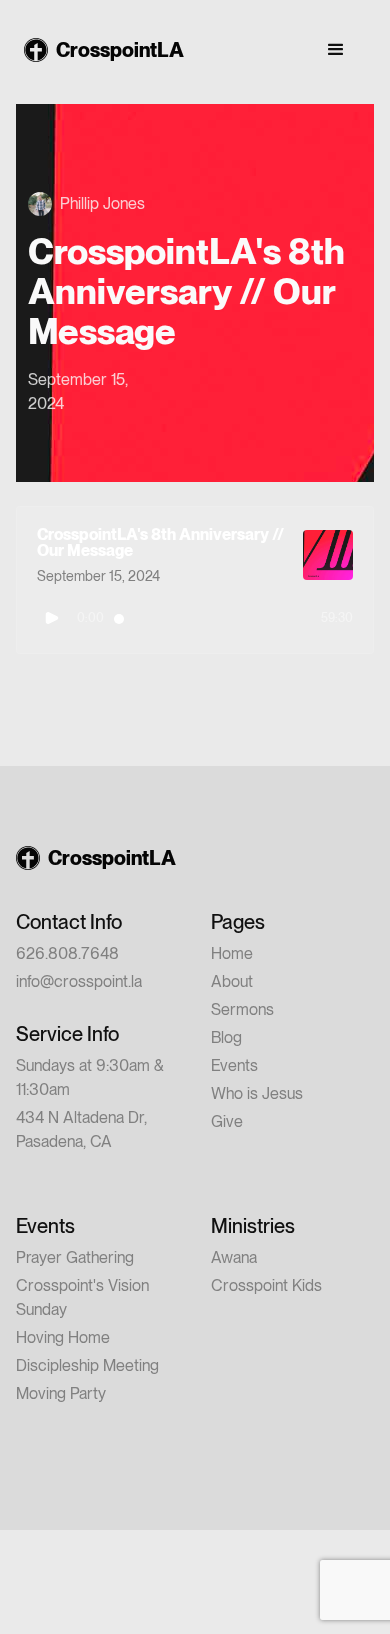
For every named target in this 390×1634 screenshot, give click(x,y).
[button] (336, 50)
